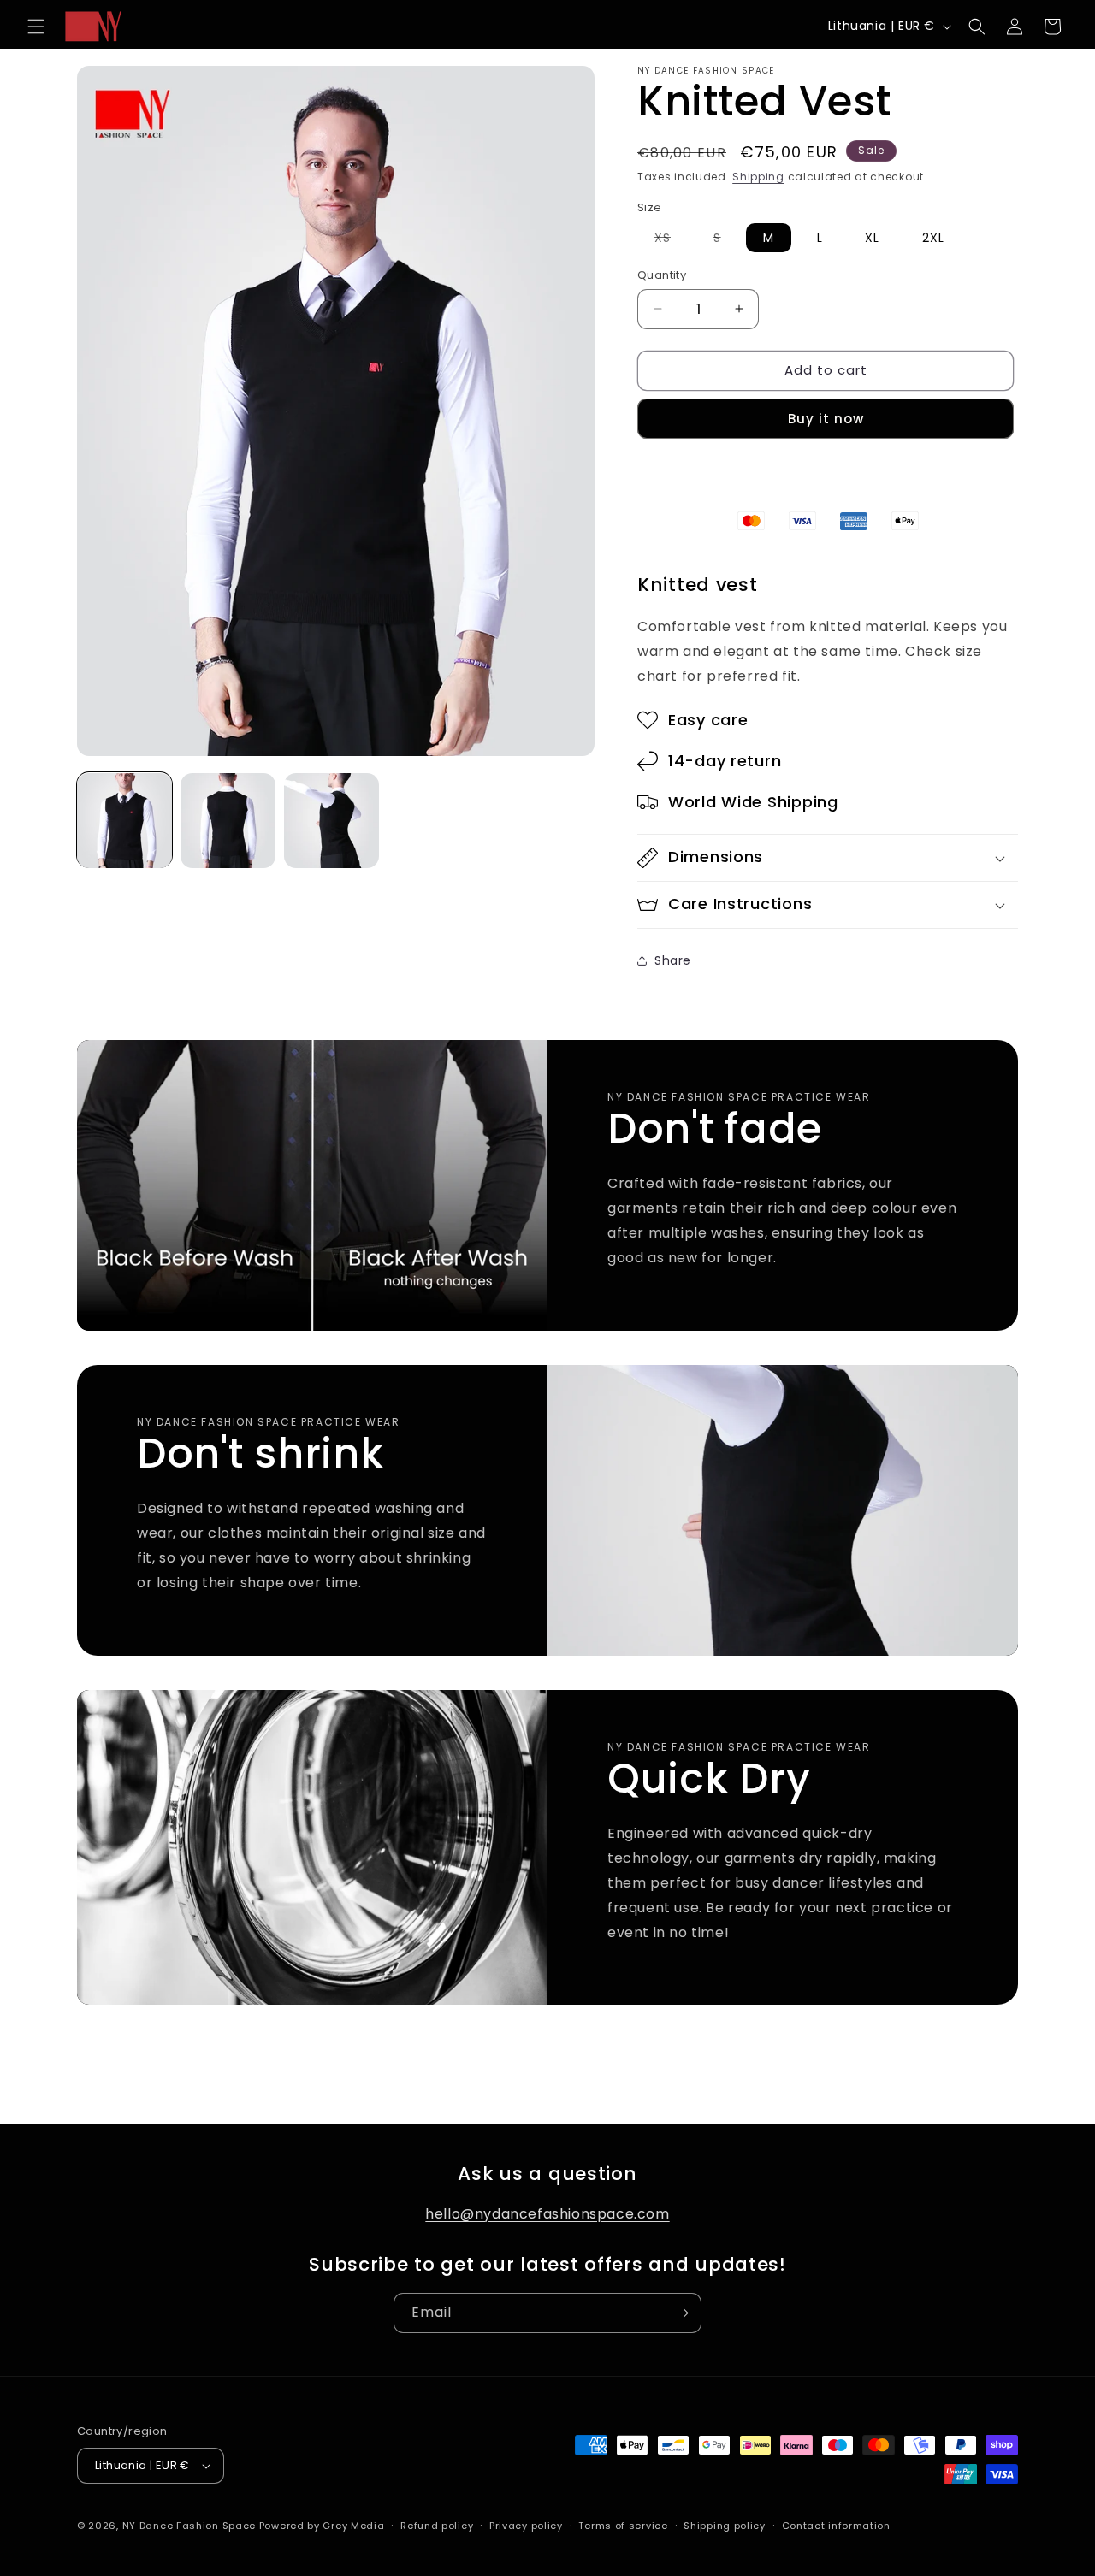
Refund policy (437, 2526)
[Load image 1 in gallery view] (124, 821)
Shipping (758, 177)
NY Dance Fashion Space (189, 2526)
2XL (933, 238)
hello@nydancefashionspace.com (547, 2214)
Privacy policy (526, 2526)
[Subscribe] (682, 2313)
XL (872, 238)
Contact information (836, 2526)
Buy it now (826, 419)
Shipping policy (725, 2526)
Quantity (662, 275)
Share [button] (673, 960)
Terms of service (623, 2526)
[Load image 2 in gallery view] (228, 821)
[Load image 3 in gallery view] (331, 821)
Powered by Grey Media (322, 2526)
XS (671, 240)
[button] (36, 27)
